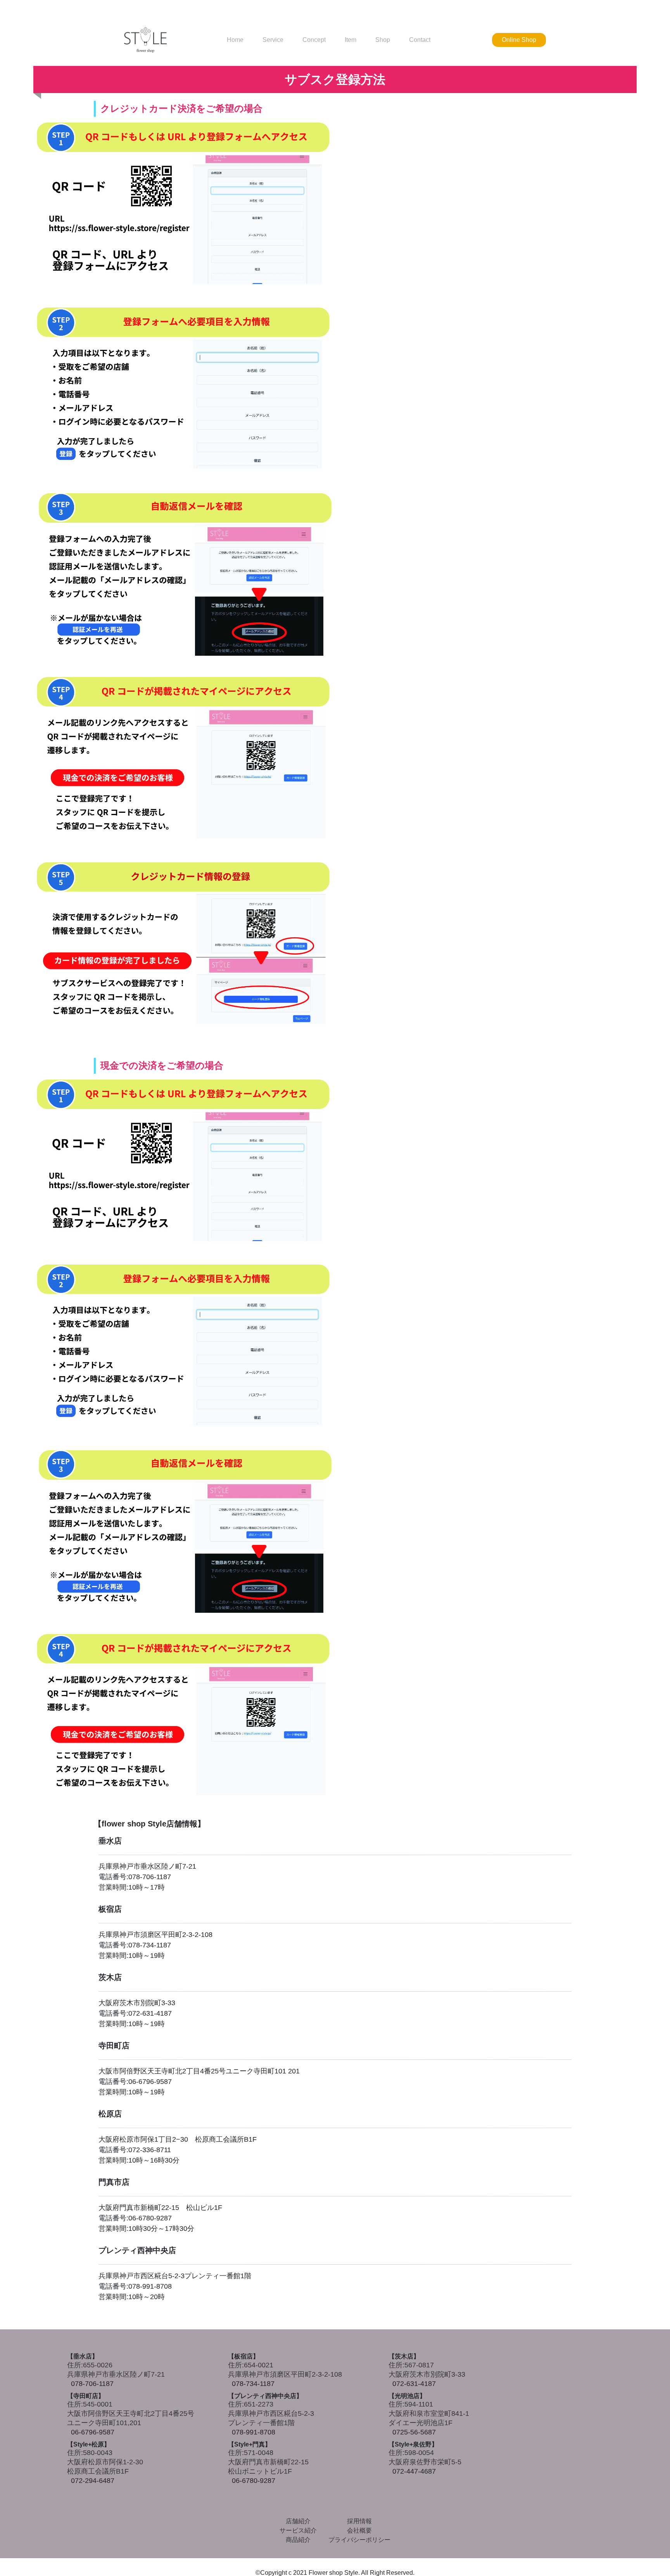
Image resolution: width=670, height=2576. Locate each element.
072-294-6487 (93, 2481)
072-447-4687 (414, 2471)
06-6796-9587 (93, 2432)
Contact (420, 40)
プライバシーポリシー (359, 2540)
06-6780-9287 (254, 2481)
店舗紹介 (298, 2521)
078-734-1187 (253, 2384)
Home (235, 40)
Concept (314, 40)
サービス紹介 (298, 2530)
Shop (383, 40)
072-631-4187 (414, 2384)
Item (351, 40)
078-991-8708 (254, 2432)
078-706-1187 (92, 2384)
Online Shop (519, 40)
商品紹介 (298, 2540)
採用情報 (359, 2521)
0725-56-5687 (414, 2432)
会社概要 (359, 2530)
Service (273, 40)
